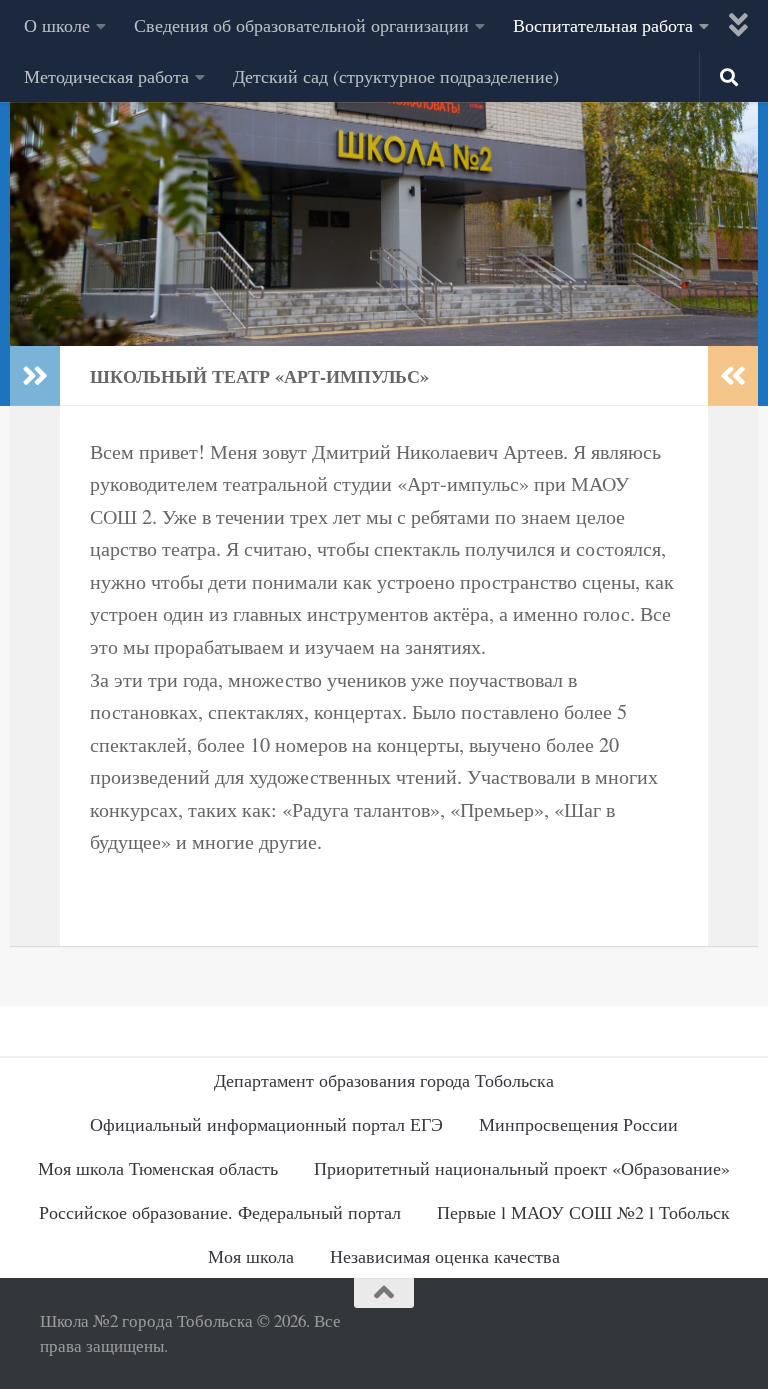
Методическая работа (106, 76)
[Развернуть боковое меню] (35, 376)
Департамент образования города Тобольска (384, 1080)
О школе (57, 25)
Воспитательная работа (603, 25)
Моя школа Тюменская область (158, 1168)
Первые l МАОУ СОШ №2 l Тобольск (583, 1212)
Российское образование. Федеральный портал (220, 1212)
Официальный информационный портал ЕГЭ (266, 1124)
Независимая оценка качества (445, 1256)
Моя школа (251, 1256)
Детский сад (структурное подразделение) (396, 76)
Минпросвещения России (578, 1124)
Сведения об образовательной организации (301, 25)
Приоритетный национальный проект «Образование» (522, 1168)
